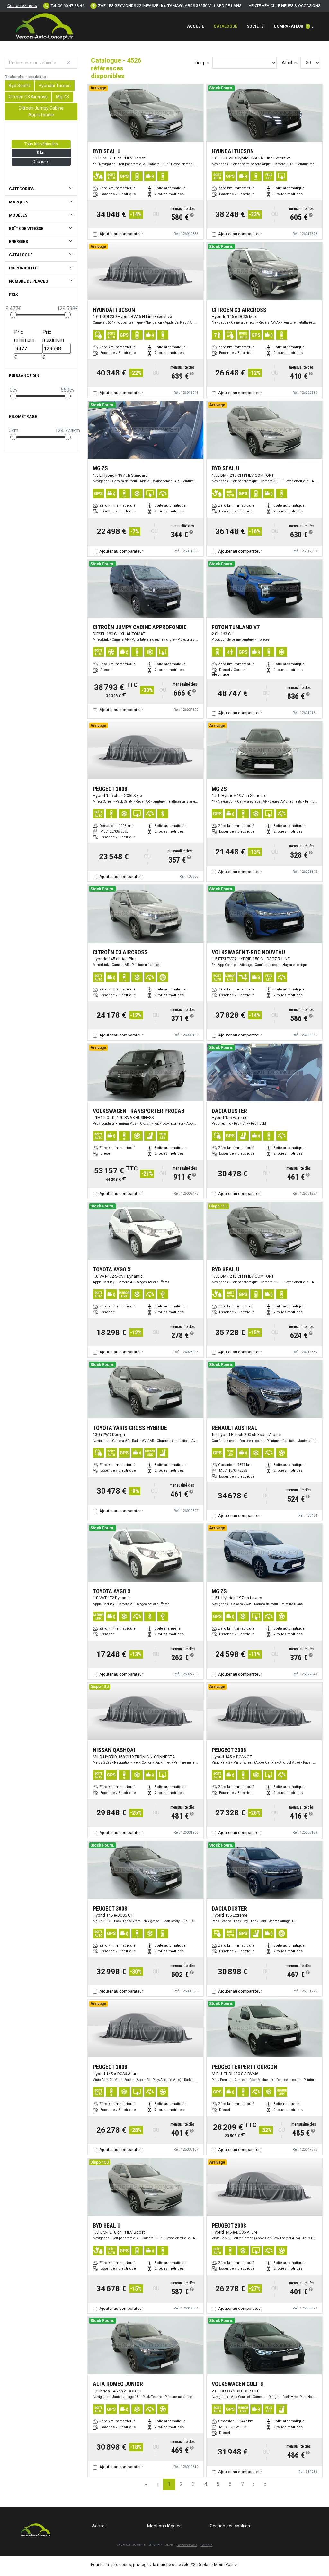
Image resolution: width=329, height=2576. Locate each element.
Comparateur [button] (291, 26)
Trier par (201, 63)
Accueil (196, 26)
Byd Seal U (19, 86)
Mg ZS (62, 97)
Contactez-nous (22, 6)
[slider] (13, 315)
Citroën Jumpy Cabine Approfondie (41, 111)
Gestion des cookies (230, 2526)
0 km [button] (41, 153)
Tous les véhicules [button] (41, 144)
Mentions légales (164, 2526)
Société (255, 26)
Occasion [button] (41, 162)
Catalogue (225, 26)
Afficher (290, 63)
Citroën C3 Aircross (28, 97)
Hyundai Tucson (55, 86)
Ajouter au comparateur (121, 234)
